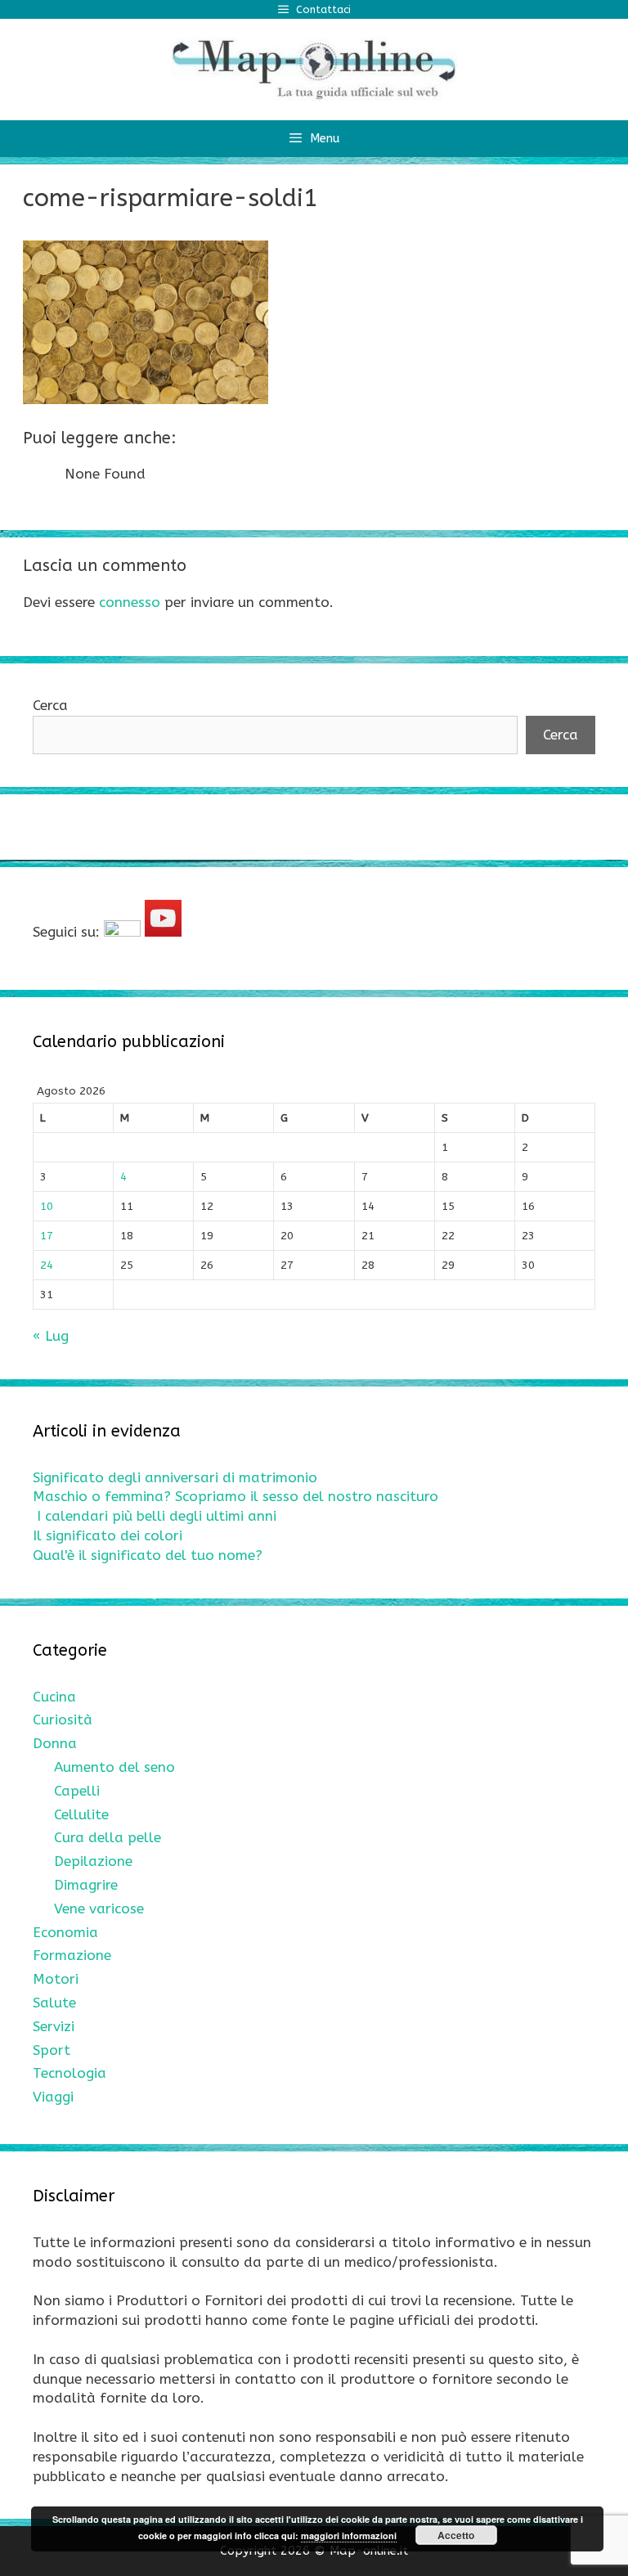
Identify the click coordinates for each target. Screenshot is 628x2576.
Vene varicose (99, 1908)
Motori (56, 1979)
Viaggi (53, 2097)
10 (47, 1206)
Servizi (54, 2026)
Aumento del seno (114, 1767)
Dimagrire (86, 1885)
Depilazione (93, 1861)
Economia (65, 1932)
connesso (130, 602)
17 (47, 1236)
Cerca (50, 705)
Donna (55, 1743)
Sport (52, 2050)
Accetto (456, 2535)
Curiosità (63, 1720)
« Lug (51, 1336)
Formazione (72, 1955)
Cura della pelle (108, 1837)
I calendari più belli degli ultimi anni (157, 1516)
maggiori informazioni (349, 2536)
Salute (54, 2003)
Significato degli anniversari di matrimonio (175, 1477)
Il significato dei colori (108, 1535)
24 (47, 1265)
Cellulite (81, 1814)
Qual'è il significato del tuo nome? (148, 1555)
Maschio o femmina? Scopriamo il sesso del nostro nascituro (235, 1496)
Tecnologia (70, 2073)
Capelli (77, 1791)
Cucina (54, 1697)
